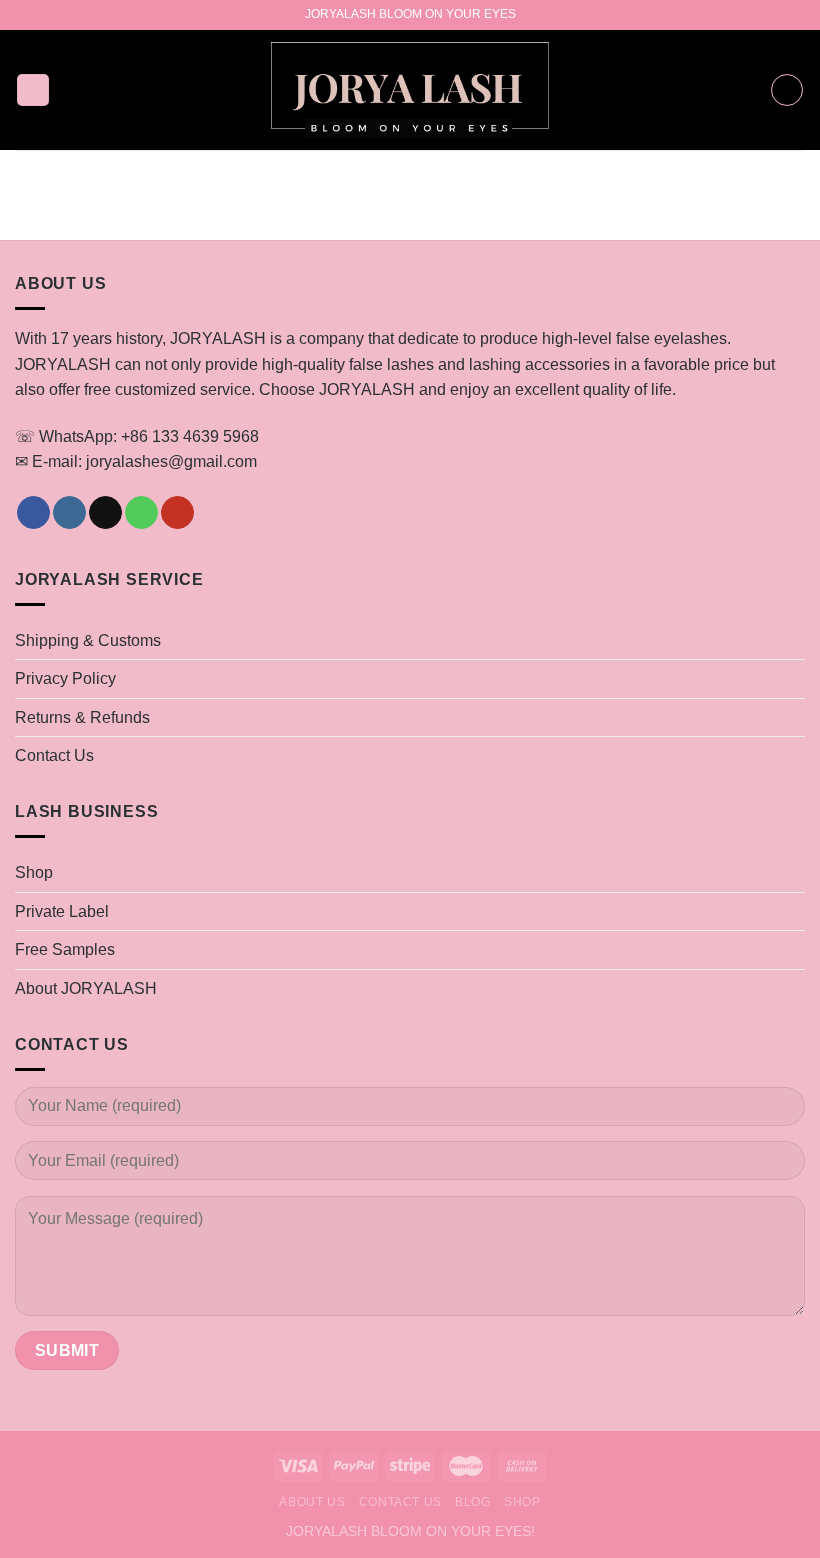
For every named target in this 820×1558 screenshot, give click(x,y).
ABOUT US (312, 1502)
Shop (34, 872)
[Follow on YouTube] (177, 513)
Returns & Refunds (82, 717)
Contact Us (54, 755)
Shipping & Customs (88, 640)
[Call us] (141, 513)
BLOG (472, 1502)
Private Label (62, 911)
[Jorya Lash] (410, 90)
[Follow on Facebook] (33, 513)
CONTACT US (400, 1502)
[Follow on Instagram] (69, 513)
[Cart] (787, 90)
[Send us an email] (105, 513)
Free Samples (65, 949)
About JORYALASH (86, 988)
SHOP (522, 1502)
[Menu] (33, 90)
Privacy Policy (65, 678)
